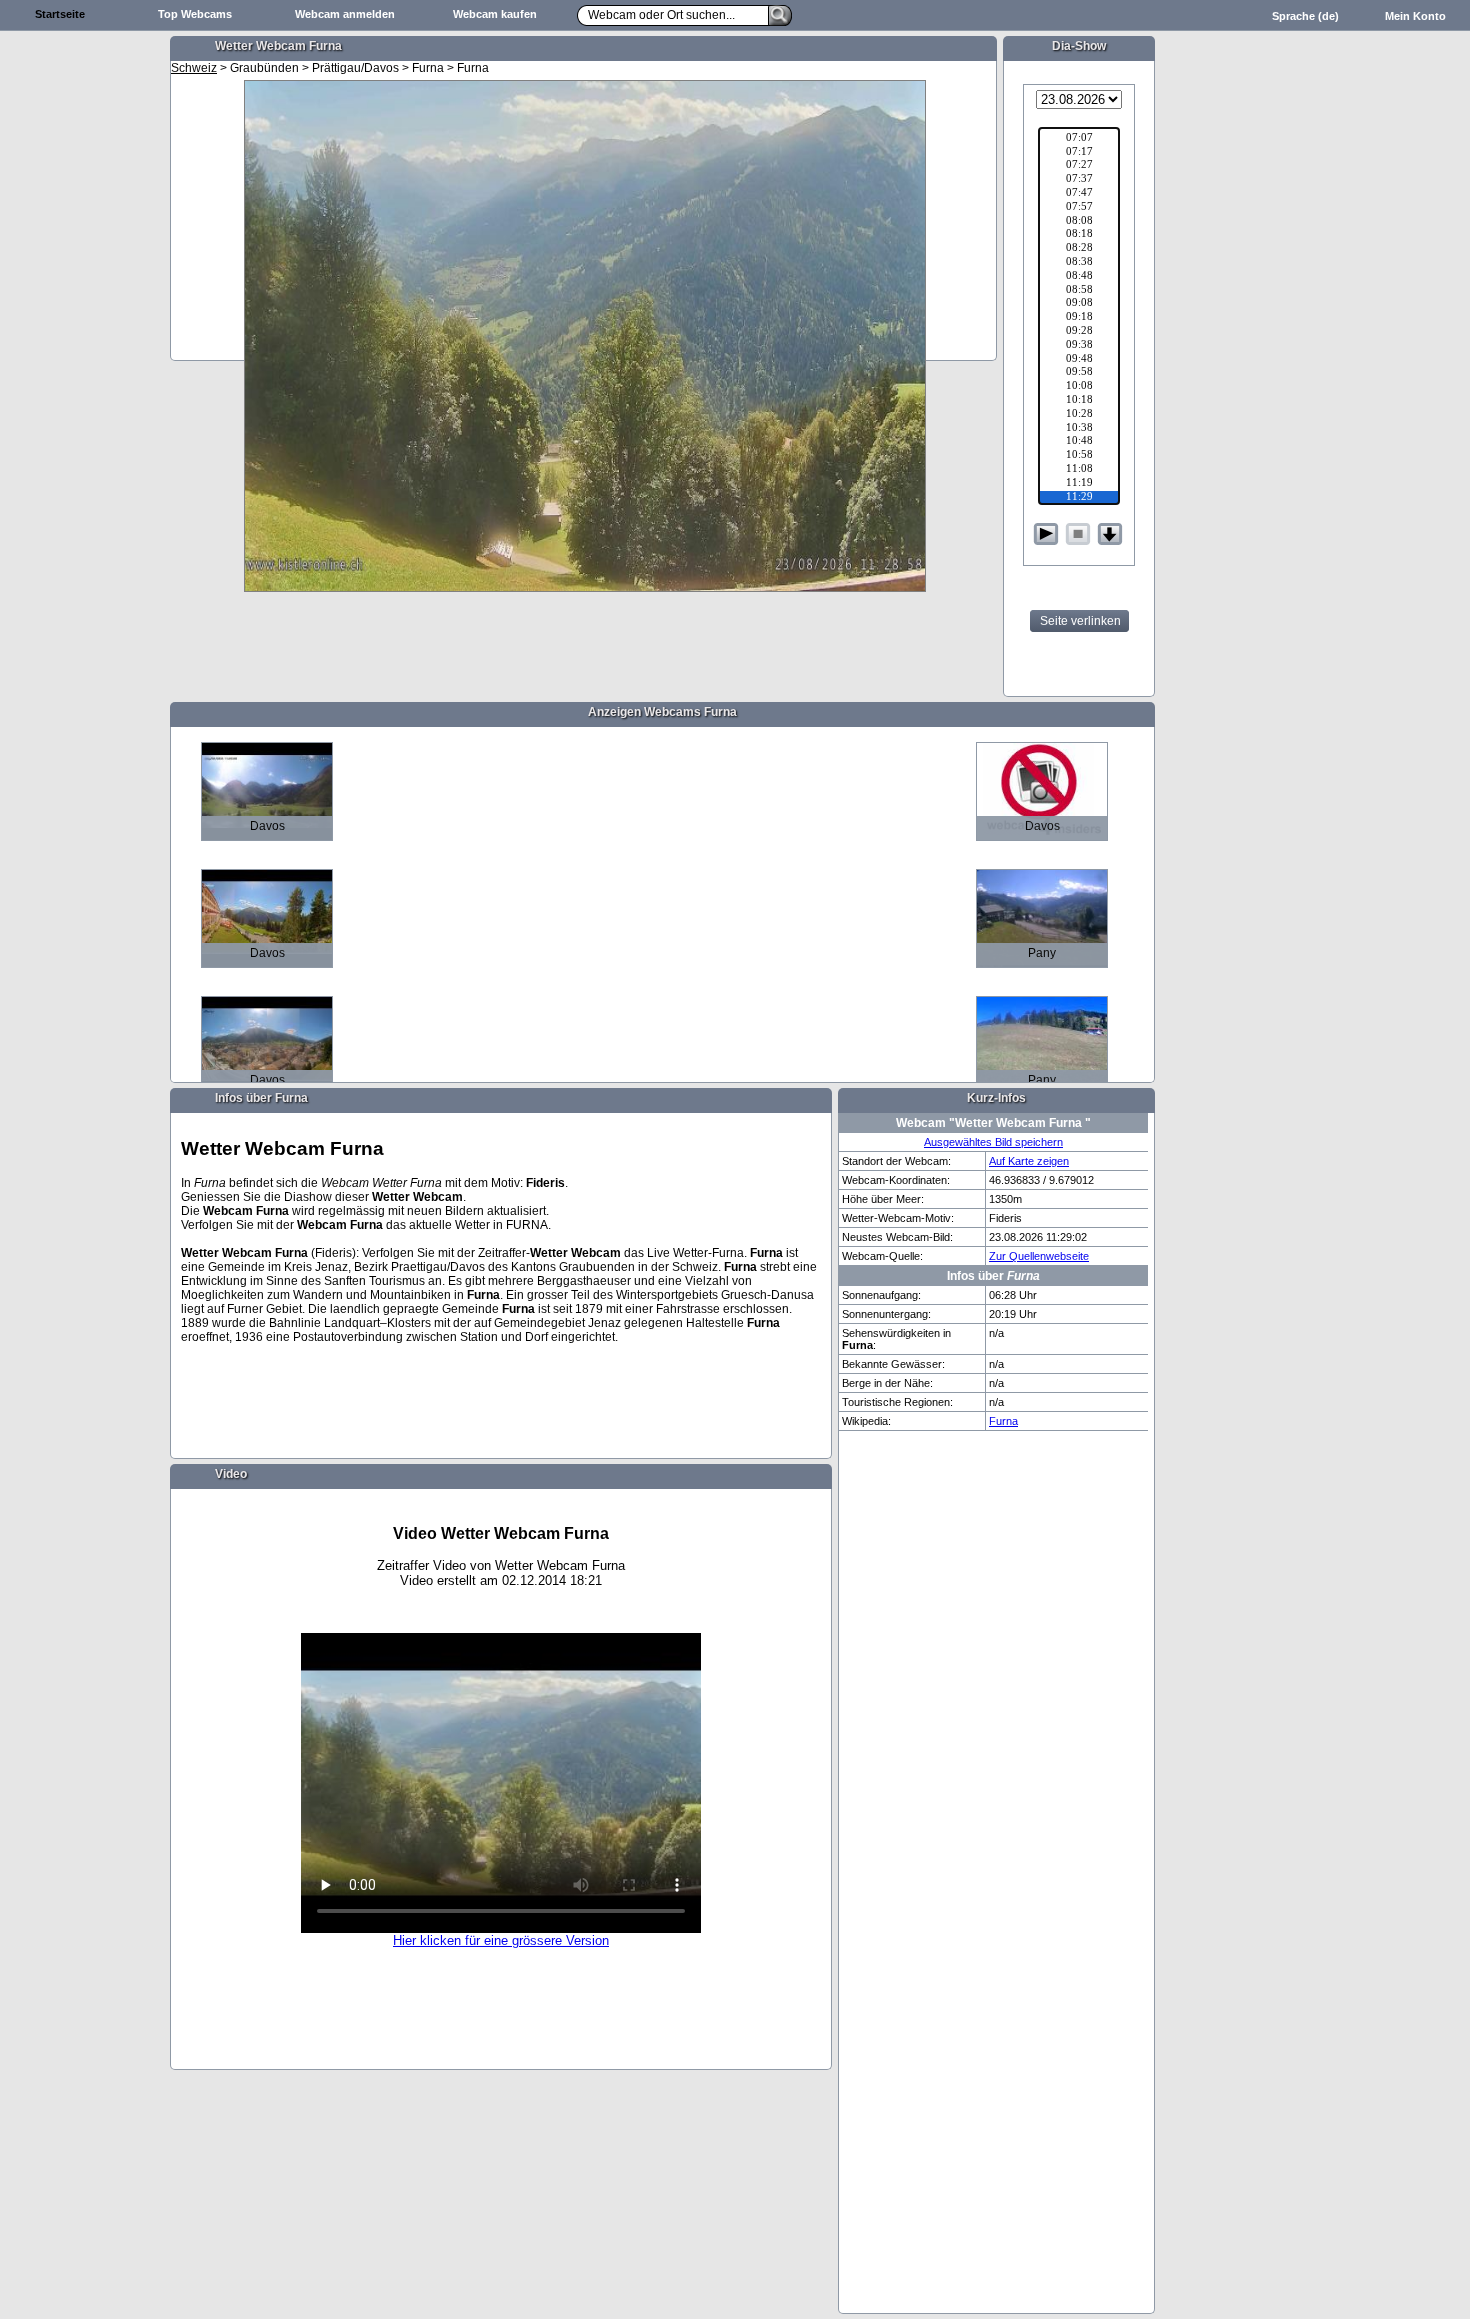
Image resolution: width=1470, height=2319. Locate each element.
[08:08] (1079, 222)
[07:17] (1079, 153)
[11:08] (1079, 470)
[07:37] (1079, 180)
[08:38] (1079, 263)
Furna (1003, 1421)
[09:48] (1079, 360)
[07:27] (1079, 166)
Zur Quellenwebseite (1039, 1256)
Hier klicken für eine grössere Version (501, 1940)
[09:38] (1079, 346)
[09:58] (1079, 373)
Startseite (60, 14)
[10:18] (1079, 401)
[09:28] (1079, 332)
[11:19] (1079, 484)
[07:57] (1079, 208)
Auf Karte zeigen (1029, 1161)
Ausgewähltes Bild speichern (993, 1142)
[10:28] (1079, 415)
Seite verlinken (1080, 621)
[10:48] (1079, 442)
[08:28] (1079, 249)
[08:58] (1079, 291)
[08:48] (1079, 277)
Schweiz (194, 68)
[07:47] (1079, 194)
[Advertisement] (85, 346)
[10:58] (1079, 456)
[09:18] (1079, 318)
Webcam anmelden (345, 14)
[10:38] (1079, 429)
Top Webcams (195, 14)
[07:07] (1079, 139)
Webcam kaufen (495, 14)
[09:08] (1079, 304)
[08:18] (1079, 235)
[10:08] (1079, 387)
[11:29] (1079, 498)
